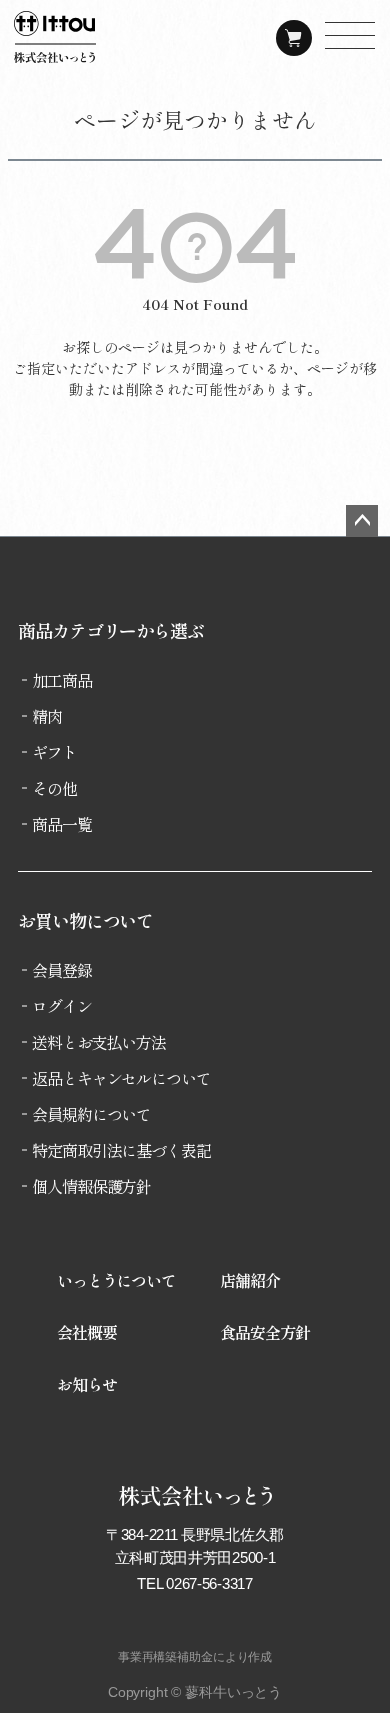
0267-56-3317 (209, 1583)
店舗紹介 (250, 1280)
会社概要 (87, 1332)
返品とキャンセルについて (121, 1078)
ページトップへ (362, 521)
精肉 (47, 716)
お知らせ (87, 1384)
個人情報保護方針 (91, 1186)
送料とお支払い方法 (99, 1042)
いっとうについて (116, 1280)
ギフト (54, 752)
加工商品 (62, 680)
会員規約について (91, 1114)
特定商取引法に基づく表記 (121, 1150)
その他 (54, 788)
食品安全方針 (264, 1332)
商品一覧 (62, 824)
